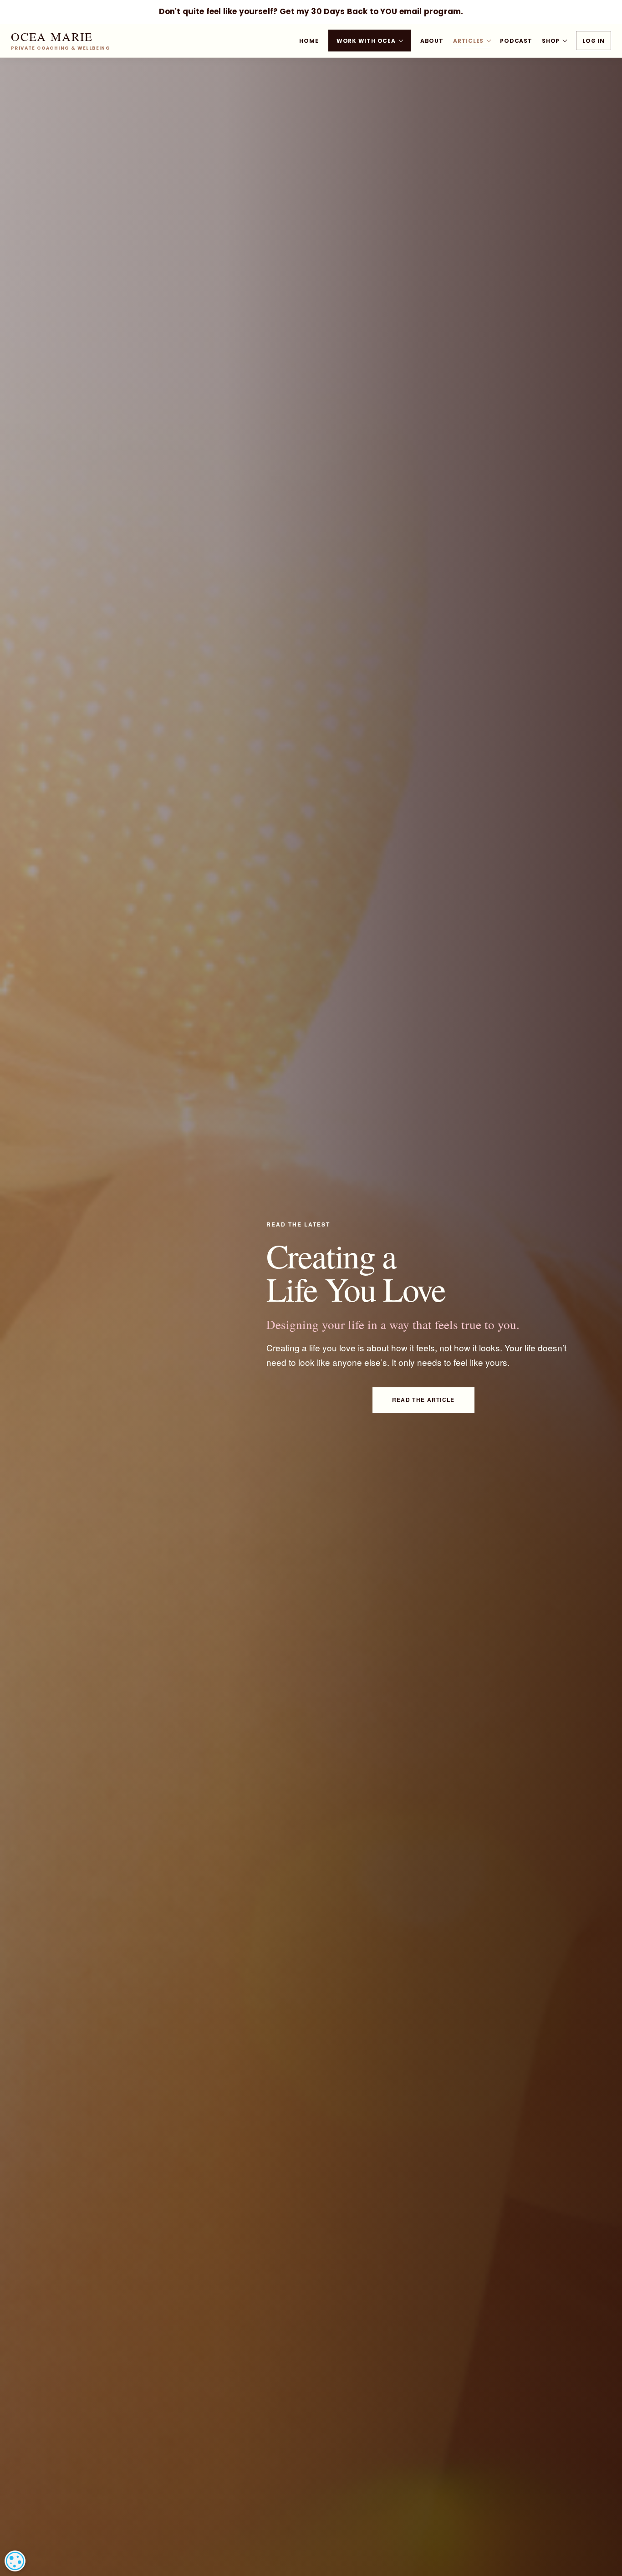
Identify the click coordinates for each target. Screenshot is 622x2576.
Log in (594, 41)
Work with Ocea (366, 41)
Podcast (516, 41)
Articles (468, 41)
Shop (551, 41)
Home (309, 41)
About (432, 41)
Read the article (423, 1400)
